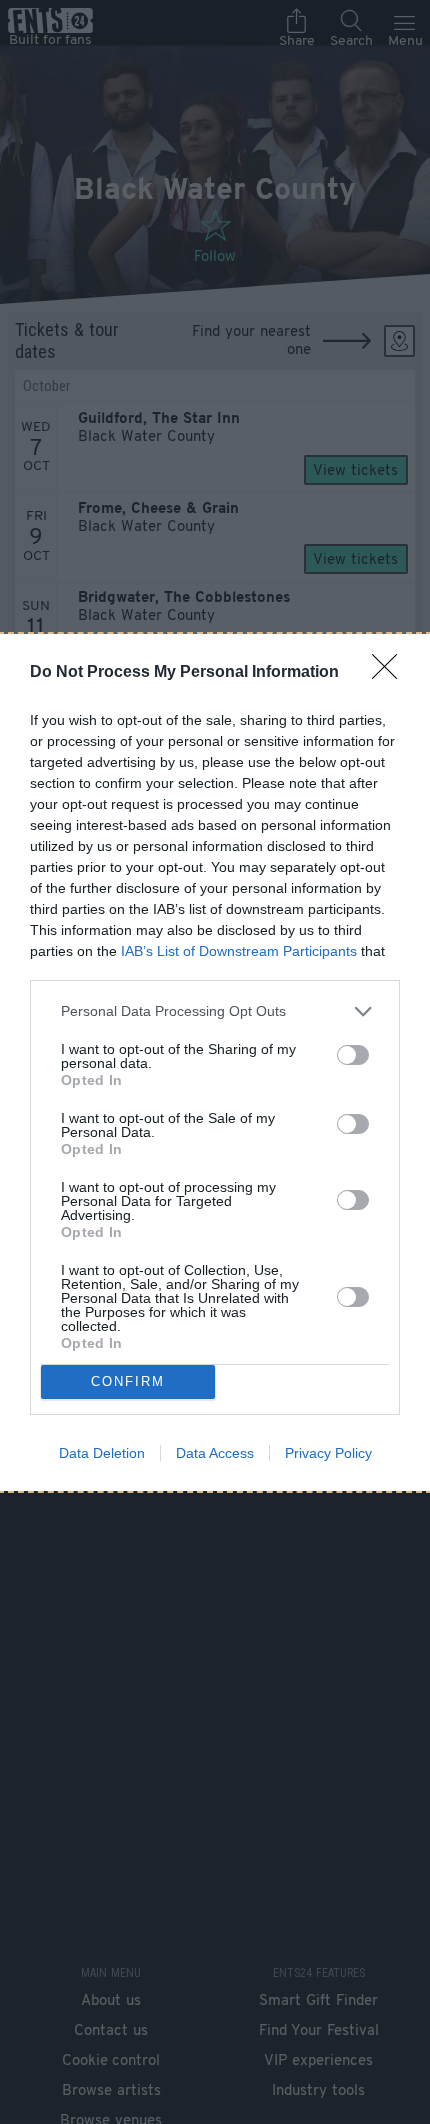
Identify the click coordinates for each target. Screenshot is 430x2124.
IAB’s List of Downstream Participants (239, 951)
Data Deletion (102, 1453)
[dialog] (215, 1062)
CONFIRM (128, 1381)
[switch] (353, 1055)
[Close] (391, 673)
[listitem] (215, 1011)
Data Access (215, 1453)
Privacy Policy (328, 1453)
